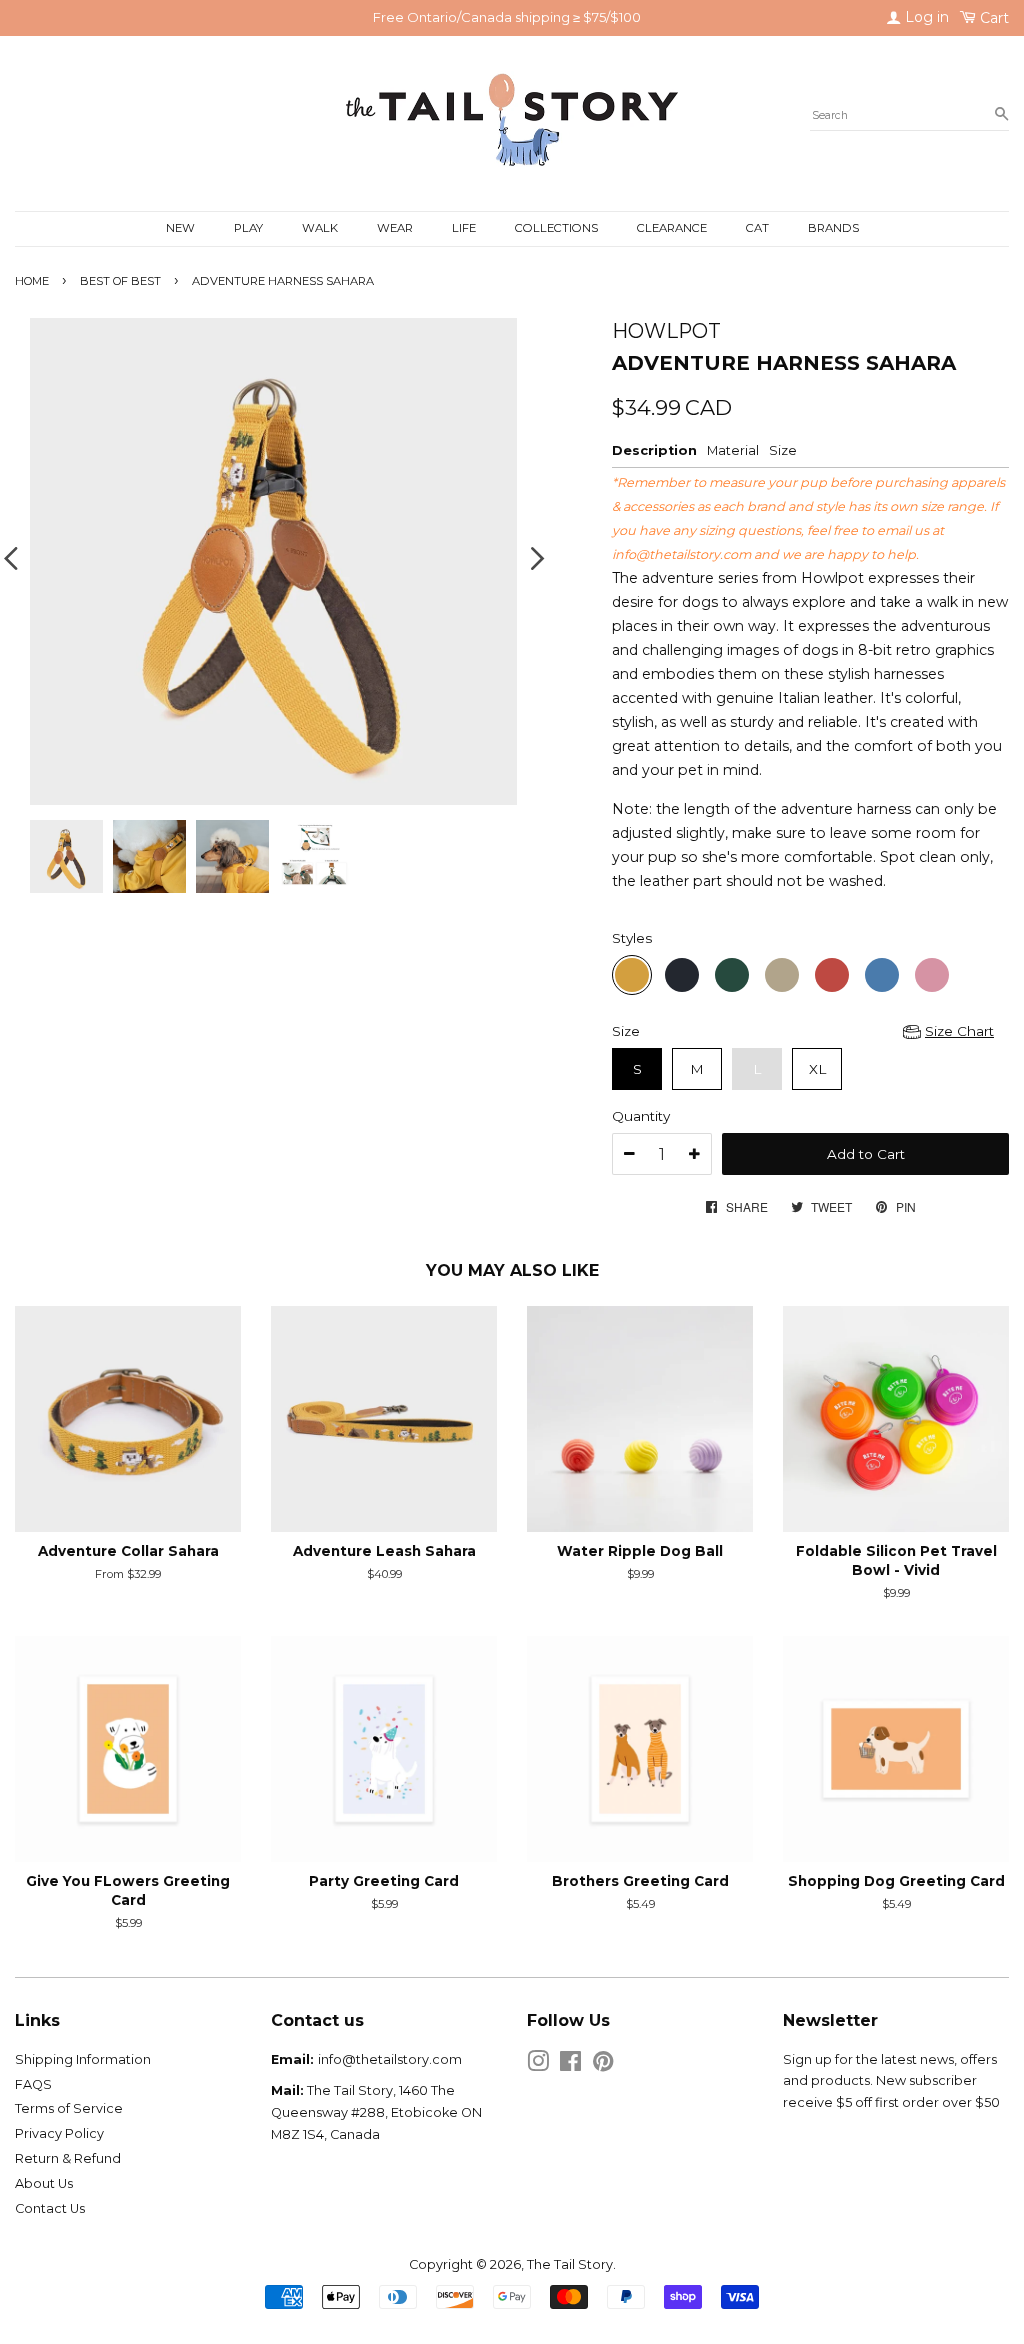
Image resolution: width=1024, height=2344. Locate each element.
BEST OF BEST (120, 281)
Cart (992, 18)
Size (626, 1031)
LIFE (464, 228)
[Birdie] (732, 975)
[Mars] (832, 975)
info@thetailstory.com (681, 554)
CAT (757, 228)
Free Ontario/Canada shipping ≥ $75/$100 (507, 17)
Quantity (641, 1116)
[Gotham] (682, 975)
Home (32, 281)
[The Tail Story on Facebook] (570, 2065)
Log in (925, 17)
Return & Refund (68, 2158)
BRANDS (833, 228)
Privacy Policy (59, 2133)
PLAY (248, 228)
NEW (180, 228)
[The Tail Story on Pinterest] (603, 2065)
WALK (320, 228)
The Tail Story (570, 2264)
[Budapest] (932, 975)
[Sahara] (632, 975)
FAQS (33, 2084)
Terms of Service (69, 2108)
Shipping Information (83, 2059)
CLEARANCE (672, 228)
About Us (44, 2183)
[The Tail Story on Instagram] (538, 2065)
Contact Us (50, 2208)
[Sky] (882, 975)
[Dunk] (782, 975)
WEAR (395, 228)
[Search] (1001, 115)
